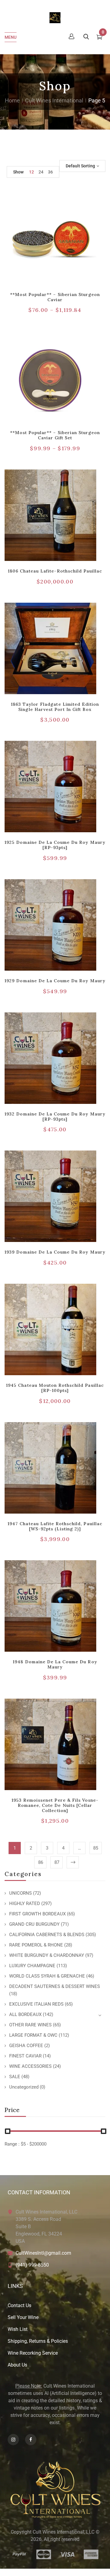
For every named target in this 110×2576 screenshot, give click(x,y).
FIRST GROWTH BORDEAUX (37, 1914)
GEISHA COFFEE (26, 2046)
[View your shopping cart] (99, 38)
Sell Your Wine (23, 2317)
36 (50, 172)
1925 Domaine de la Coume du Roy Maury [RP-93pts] (55, 845)
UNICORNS (20, 1893)
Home (12, 100)
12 (31, 172)
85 (96, 1848)
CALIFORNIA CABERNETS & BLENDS (47, 1935)
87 (57, 1862)
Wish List (18, 2329)
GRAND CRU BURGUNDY (34, 1924)
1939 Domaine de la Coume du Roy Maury (55, 1252)
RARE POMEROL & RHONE (36, 1945)
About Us (17, 2365)
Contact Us (19, 2305)
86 (41, 1862)
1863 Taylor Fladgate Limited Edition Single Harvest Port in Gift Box (55, 707)
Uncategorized (24, 2087)
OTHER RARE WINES (30, 2025)
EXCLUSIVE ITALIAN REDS (36, 2004)
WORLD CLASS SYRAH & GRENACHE (47, 1976)
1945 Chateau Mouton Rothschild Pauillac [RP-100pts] (55, 1388)
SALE (15, 2077)
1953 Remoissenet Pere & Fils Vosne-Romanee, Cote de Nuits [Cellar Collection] (55, 1805)
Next (73, 1862)
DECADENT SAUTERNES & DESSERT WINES (55, 1986)
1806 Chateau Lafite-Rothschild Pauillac (55, 571)
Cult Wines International (54, 100)
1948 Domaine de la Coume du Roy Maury (55, 1664)
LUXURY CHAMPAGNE (32, 1966)
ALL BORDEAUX (25, 2014)
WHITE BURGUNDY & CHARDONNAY (47, 1955)
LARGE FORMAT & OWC (33, 2035)
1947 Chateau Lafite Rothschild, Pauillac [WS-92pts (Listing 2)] (55, 1526)
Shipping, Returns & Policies (38, 2341)
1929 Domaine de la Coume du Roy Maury (55, 981)
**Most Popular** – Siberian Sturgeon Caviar (55, 297)
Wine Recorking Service (33, 2353)
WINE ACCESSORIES (30, 2066)
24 (41, 172)
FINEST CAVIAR (25, 2056)
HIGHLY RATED (25, 1903)
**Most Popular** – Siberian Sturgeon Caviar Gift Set (55, 435)
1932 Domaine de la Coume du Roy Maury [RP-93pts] (55, 1117)
